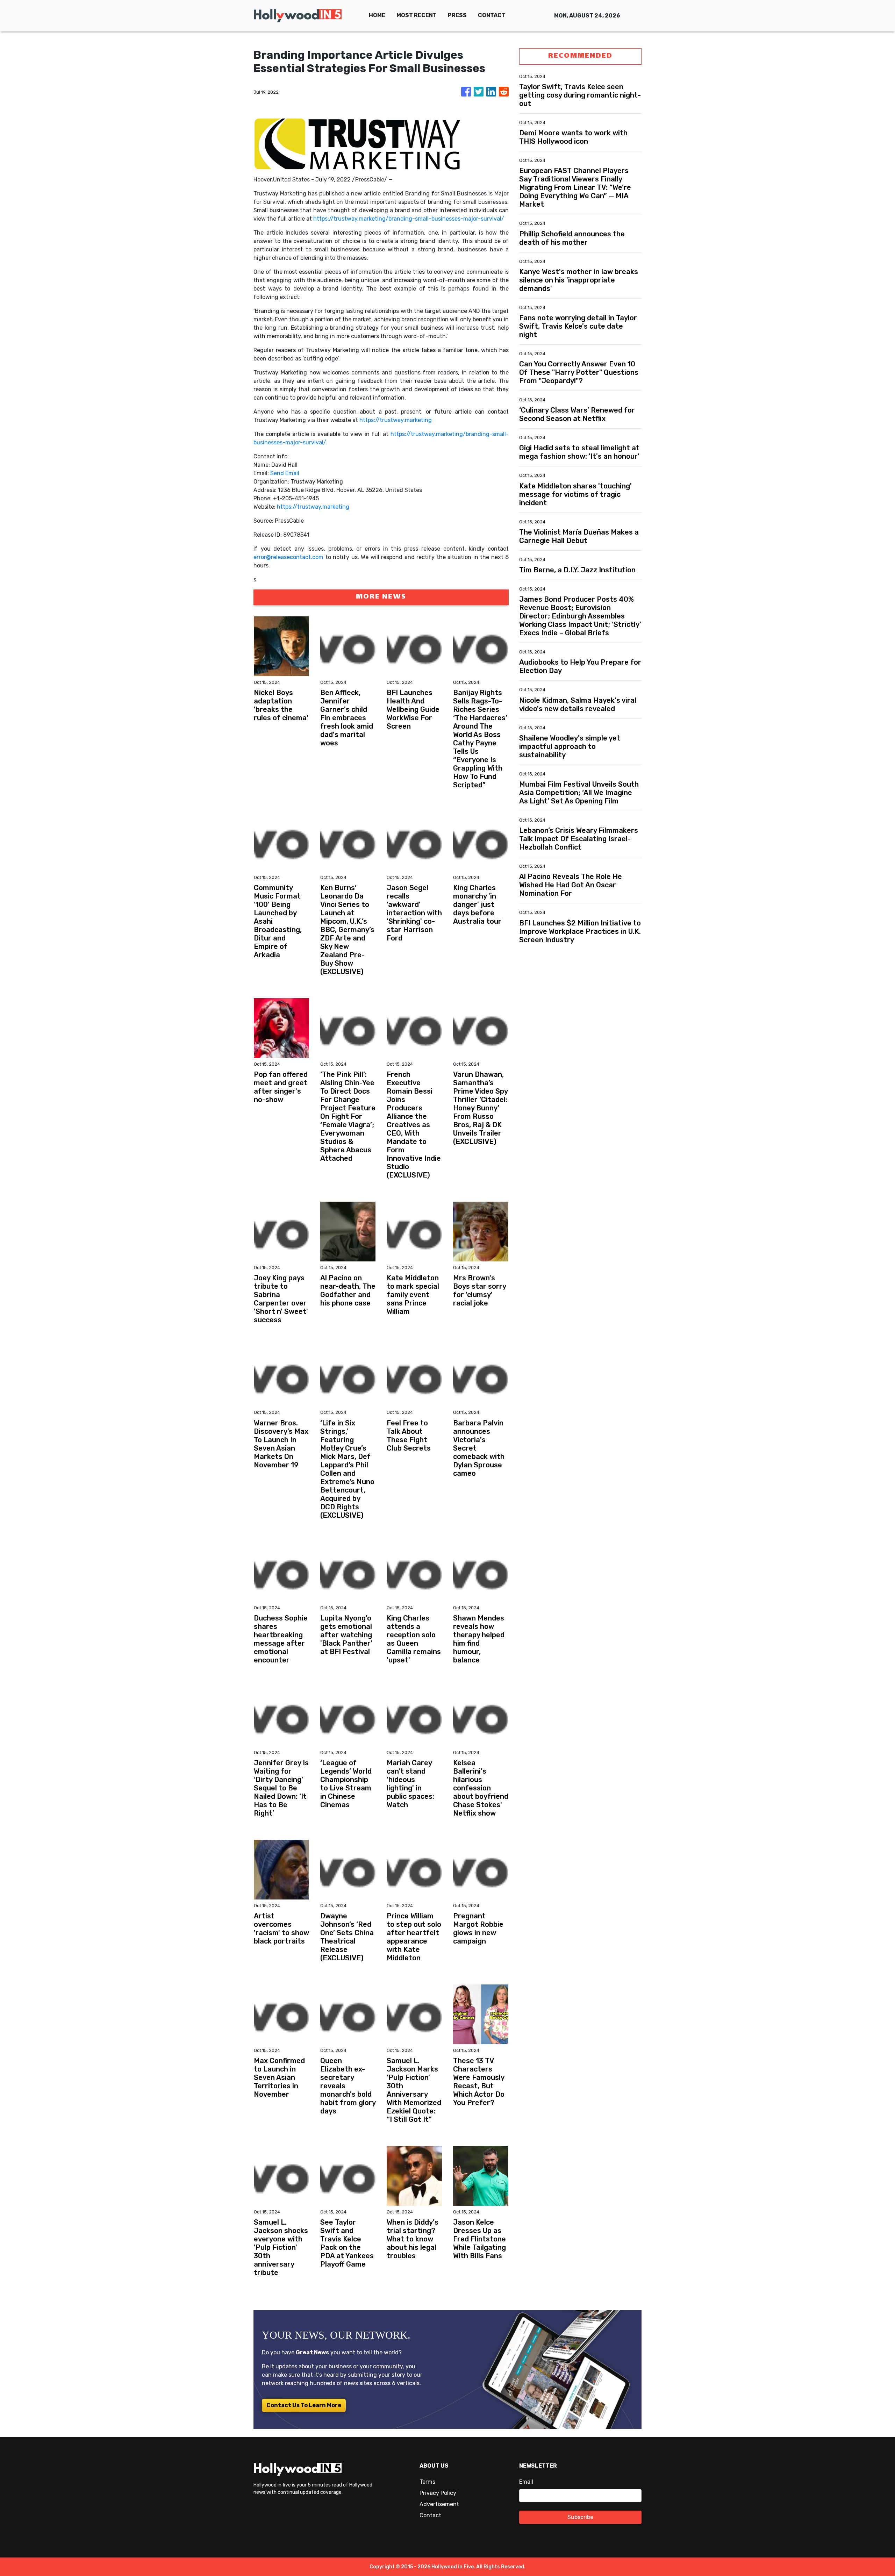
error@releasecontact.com (288, 557)
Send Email (285, 473)
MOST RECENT (417, 15)
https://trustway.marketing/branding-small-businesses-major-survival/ (409, 219)
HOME (377, 15)
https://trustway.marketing (396, 420)
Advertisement (439, 2504)
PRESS (457, 15)
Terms (427, 2482)
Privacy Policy (438, 2493)
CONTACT (492, 15)
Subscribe (580, 2517)
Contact (430, 2515)
